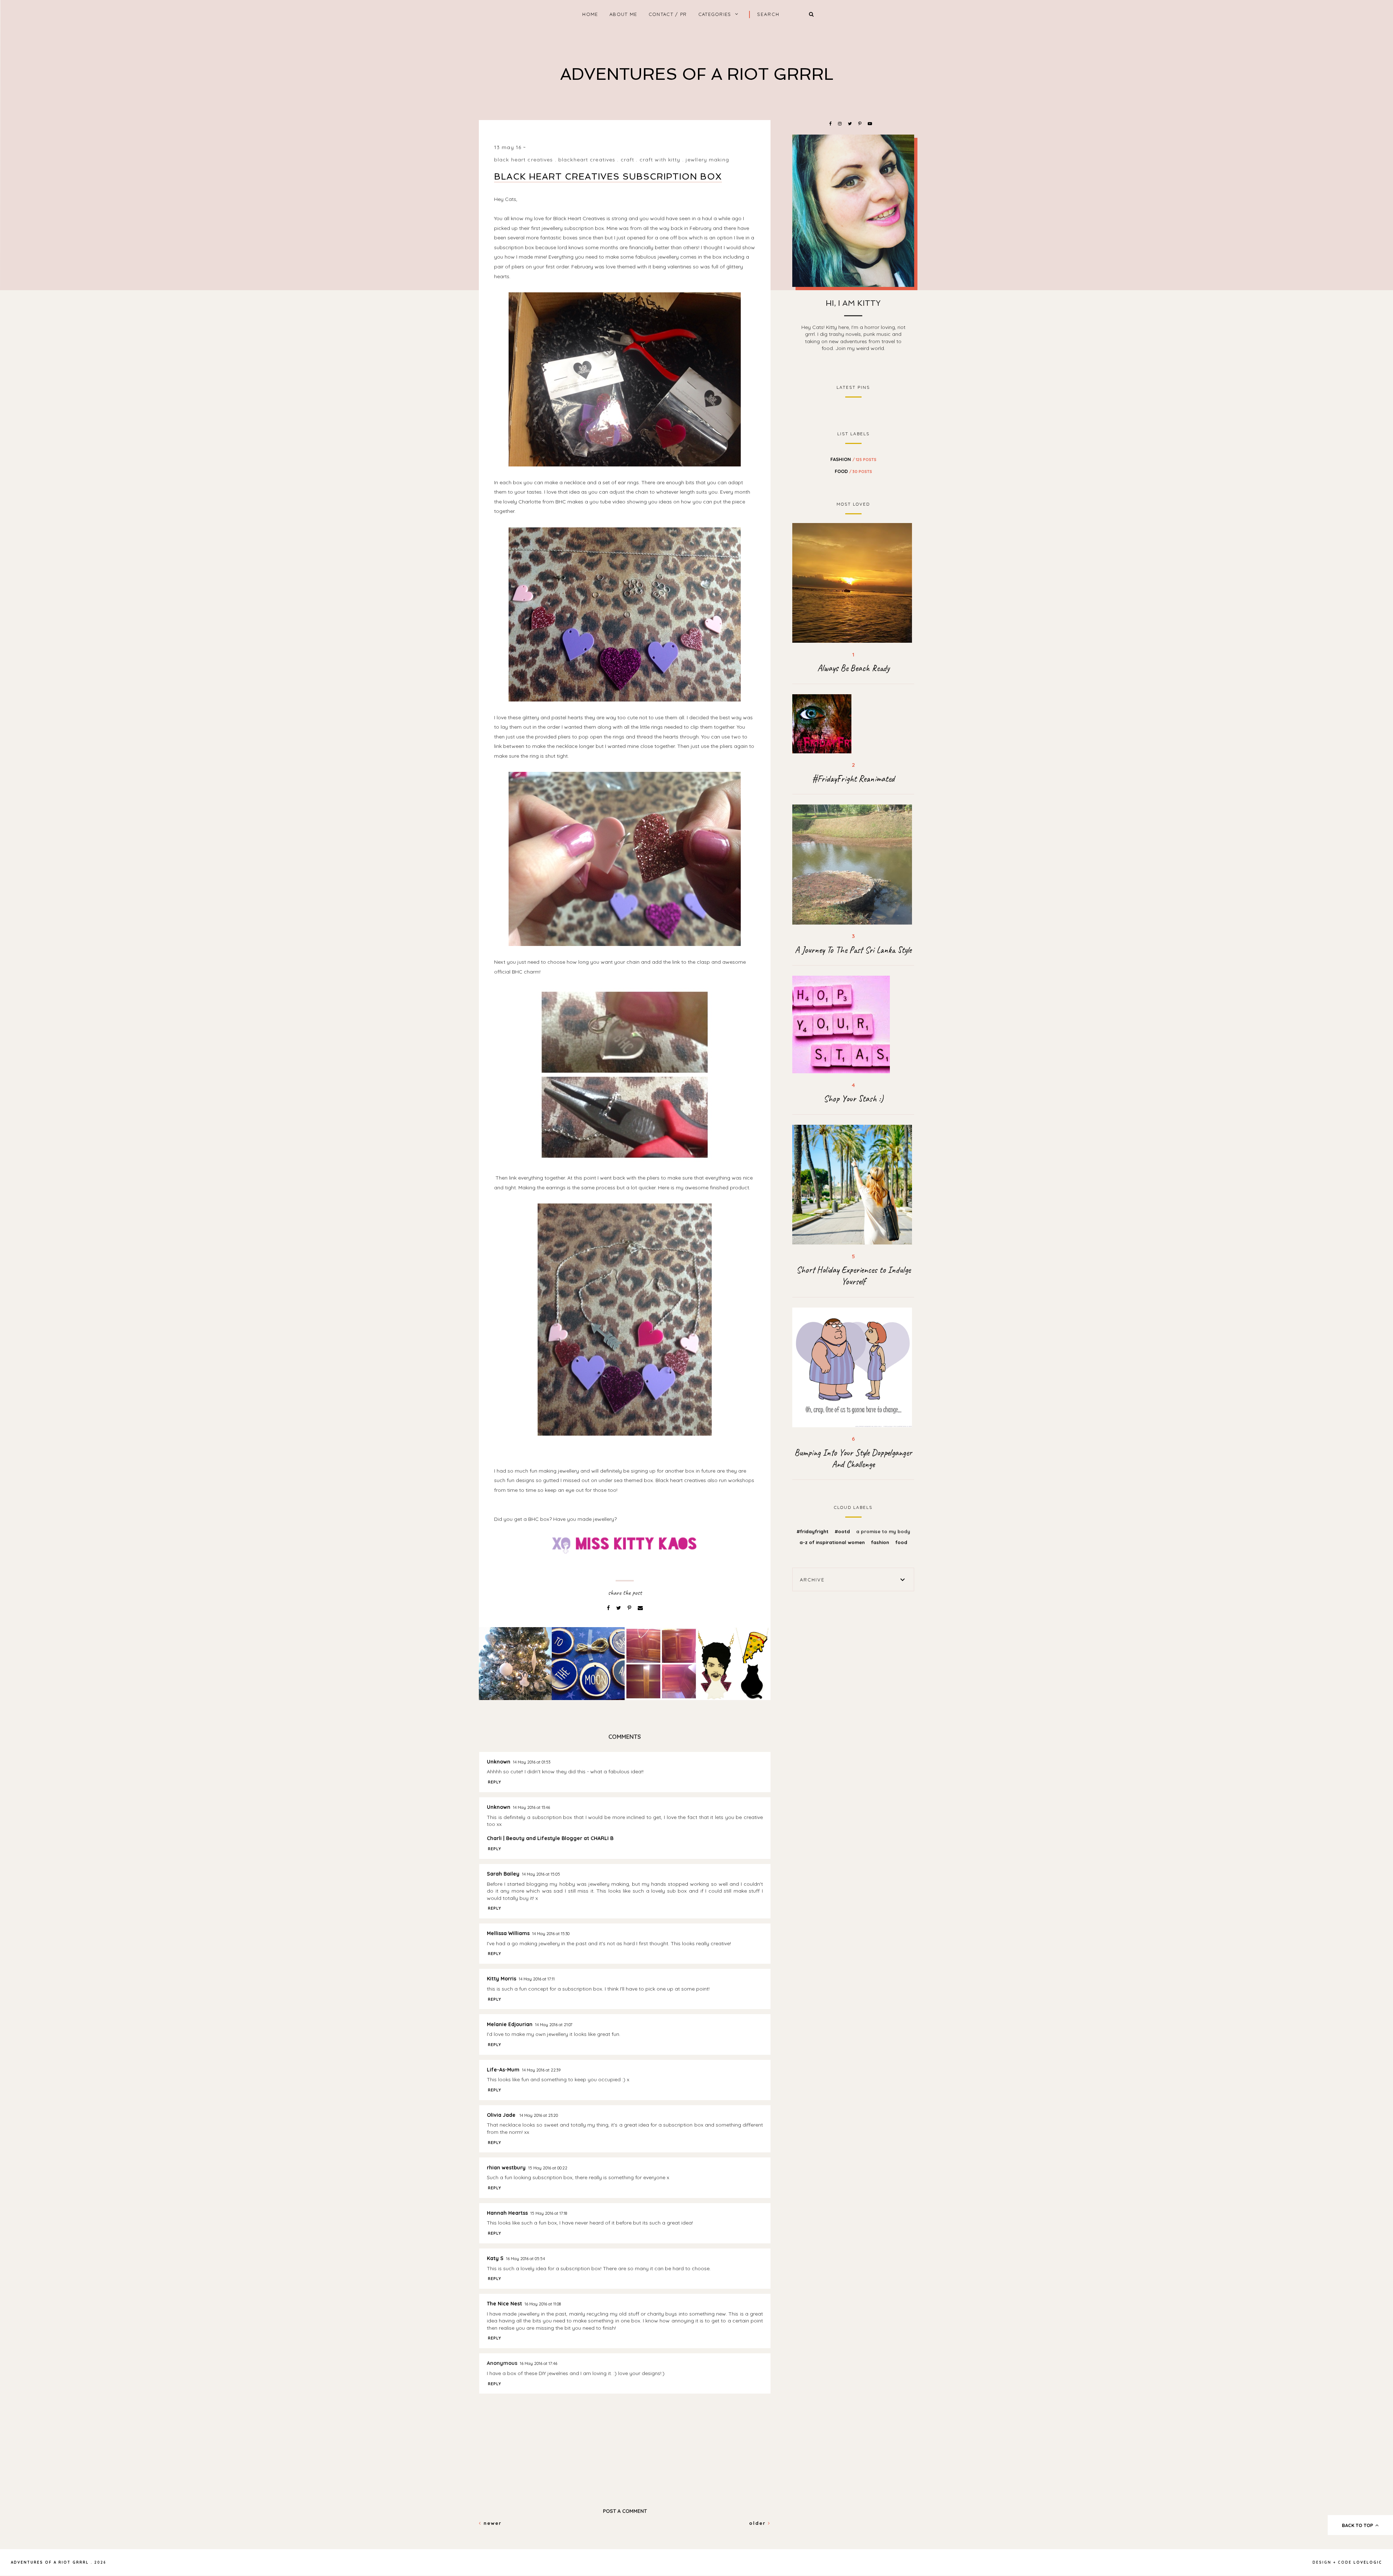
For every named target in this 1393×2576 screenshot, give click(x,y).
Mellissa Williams (508, 1933)
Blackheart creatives (587, 160)
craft (628, 160)
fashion (853, 459)
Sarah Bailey (503, 1874)
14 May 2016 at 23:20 (539, 2115)
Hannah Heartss (507, 2213)
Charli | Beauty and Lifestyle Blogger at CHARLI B (550, 1838)
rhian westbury (506, 2168)
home (590, 14)
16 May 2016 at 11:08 (543, 2304)
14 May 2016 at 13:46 (531, 1807)
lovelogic (1368, 2562)
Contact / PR (668, 14)
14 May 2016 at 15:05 (541, 1874)
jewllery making (707, 160)
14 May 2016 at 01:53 (532, 1762)
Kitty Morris (502, 1979)
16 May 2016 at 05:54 (525, 2259)
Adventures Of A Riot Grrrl (697, 74)
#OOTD (843, 1531)
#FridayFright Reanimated (853, 779)
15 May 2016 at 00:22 (548, 2168)
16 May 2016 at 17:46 (539, 2363)
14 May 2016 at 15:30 (551, 1934)
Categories (715, 14)
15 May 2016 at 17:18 (549, 2213)
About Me (623, 14)
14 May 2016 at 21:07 (554, 2025)
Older (759, 2523)
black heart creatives (524, 160)
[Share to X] (619, 1608)
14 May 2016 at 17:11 (537, 1979)
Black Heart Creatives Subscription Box (608, 176)
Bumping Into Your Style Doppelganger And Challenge (853, 1458)
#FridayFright (813, 1531)
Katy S (495, 2258)
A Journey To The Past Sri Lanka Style (853, 950)
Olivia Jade (502, 2115)
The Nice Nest (504, 2304)
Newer (492, 2523)
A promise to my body (883, 1531)
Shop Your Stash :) (853, 1099)
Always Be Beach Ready (853, 668)
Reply (495, 1782)
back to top (1358, 2525)
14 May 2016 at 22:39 (541, 2070)
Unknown (499, 1762)
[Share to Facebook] (609, 1608)
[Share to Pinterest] (630, 1608)
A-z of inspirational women (833, 1542)
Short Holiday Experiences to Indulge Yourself (853, 1276)
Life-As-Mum (503, 2070)
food (853, 471)
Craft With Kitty (660, 160)
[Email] (640, 1608)
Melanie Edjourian (510, 2024)
